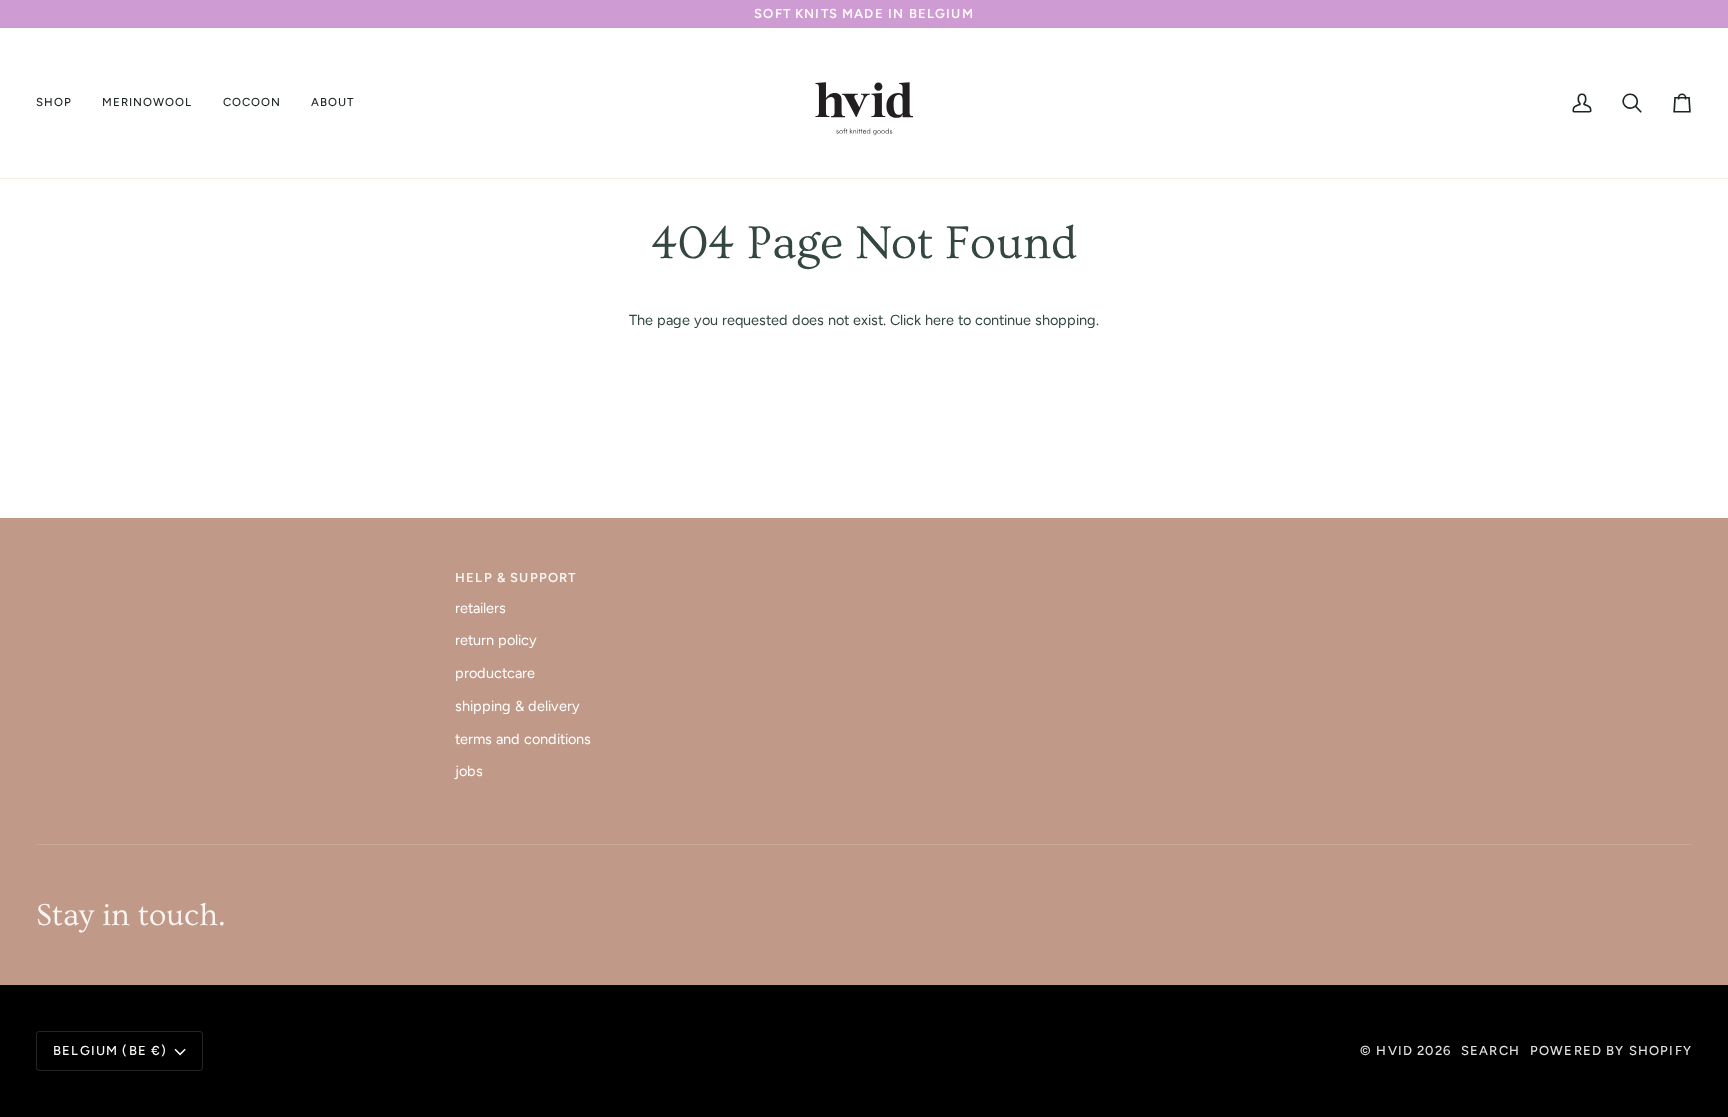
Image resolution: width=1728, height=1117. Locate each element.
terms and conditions (523, 739)
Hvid (1394, 1050)
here (939, 320)
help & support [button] (515, 577)
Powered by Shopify (1611, 1050)
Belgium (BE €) (110, 1050)
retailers (480, 608)
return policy (496, 640)
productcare (495, 673)
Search (1490, 1050)
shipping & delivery (517, 706)
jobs (469, 771)
